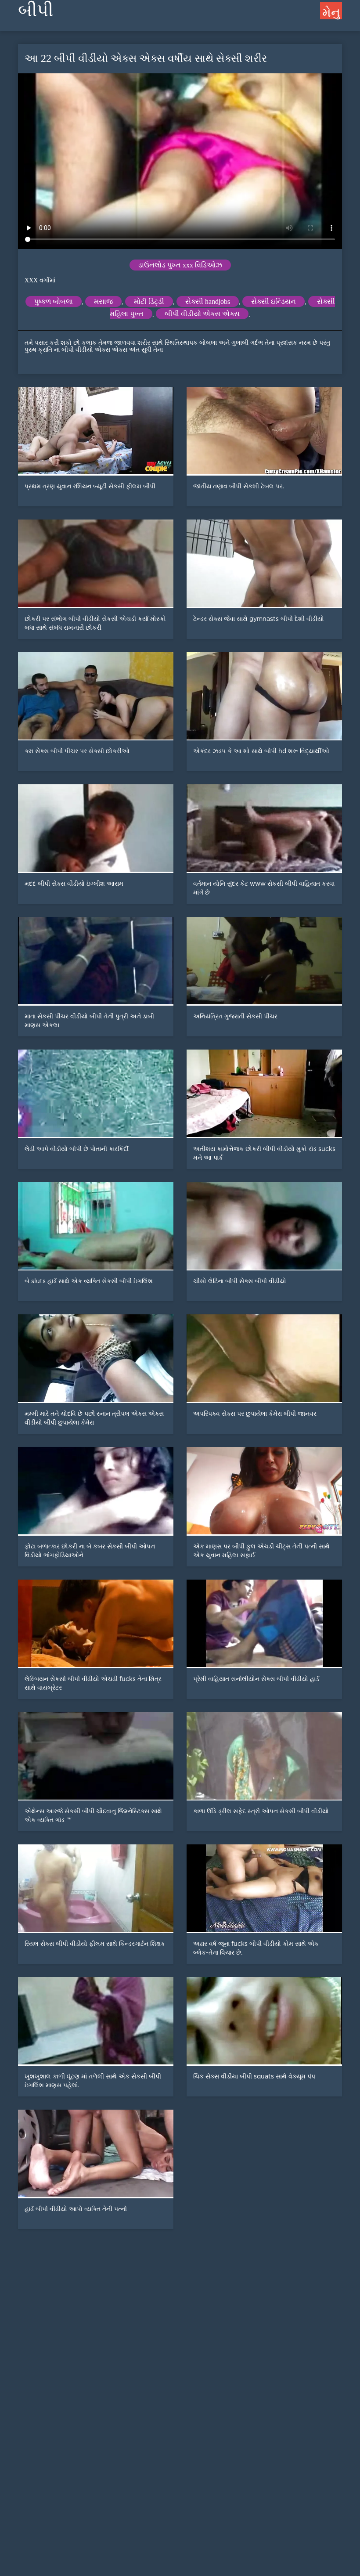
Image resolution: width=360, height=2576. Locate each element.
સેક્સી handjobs (208, 301)
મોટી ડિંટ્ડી (149, 301)
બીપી (36, 10)
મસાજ (103, 301)
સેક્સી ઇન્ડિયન (274, 301)
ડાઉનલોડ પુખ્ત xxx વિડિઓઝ (180, 265)
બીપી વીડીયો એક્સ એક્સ (202, 314)
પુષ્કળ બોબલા (54, 301)
